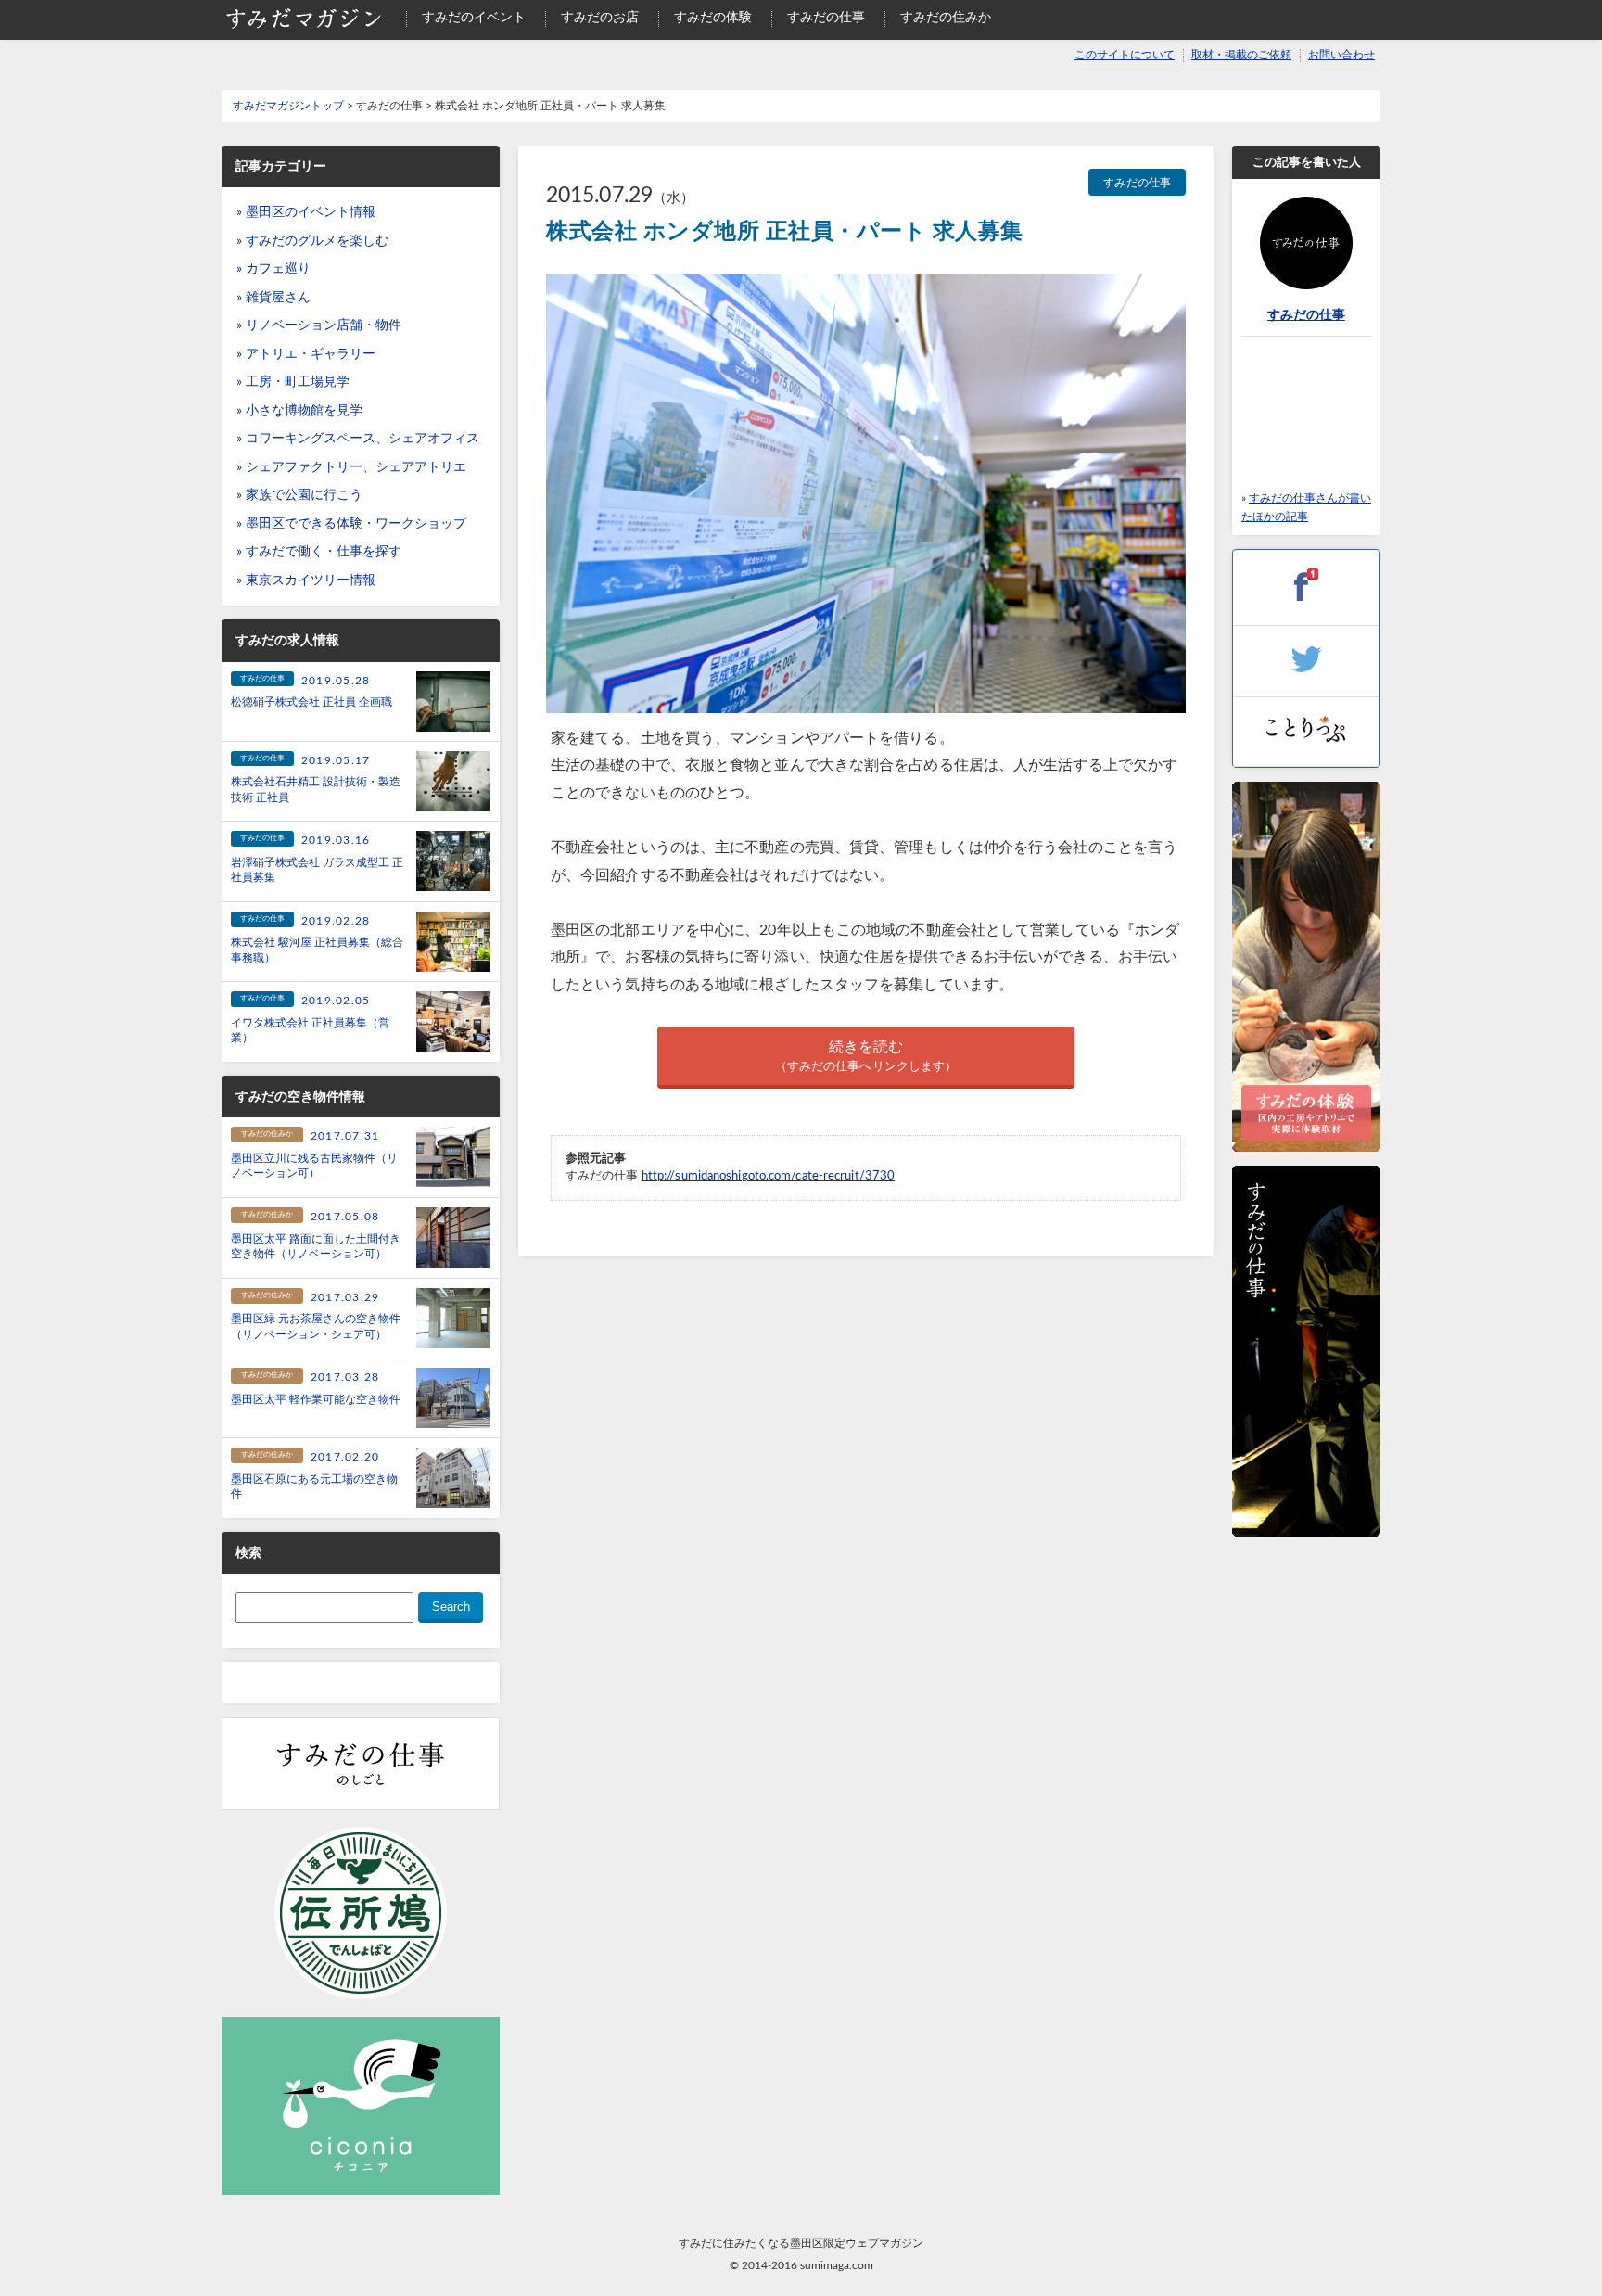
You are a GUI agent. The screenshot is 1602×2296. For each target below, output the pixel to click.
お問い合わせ (1341, 55)
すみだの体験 (713, 18)
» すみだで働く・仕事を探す (319, 552)
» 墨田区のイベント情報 (306, 212)
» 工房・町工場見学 (293, 382)
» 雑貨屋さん (273, 298)
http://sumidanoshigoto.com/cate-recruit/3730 (768, 1176)
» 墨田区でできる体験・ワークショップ (351, 524)
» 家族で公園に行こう (299, 495)
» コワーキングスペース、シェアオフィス (358, 439)
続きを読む (866, 1056)
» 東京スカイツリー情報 (306, 580)
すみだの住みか (946, 18)
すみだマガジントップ (288, 106)
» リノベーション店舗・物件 (319, 325)
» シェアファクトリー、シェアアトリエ (351, 467)
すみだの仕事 (826, 18)
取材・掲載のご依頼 (1241, 55)
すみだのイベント (474, 18)
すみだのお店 (600, 18)
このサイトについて (1125, 55)
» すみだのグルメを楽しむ (312, 241)
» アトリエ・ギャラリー (306, 354)
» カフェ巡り (273, 269)
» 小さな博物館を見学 (299, 411)
